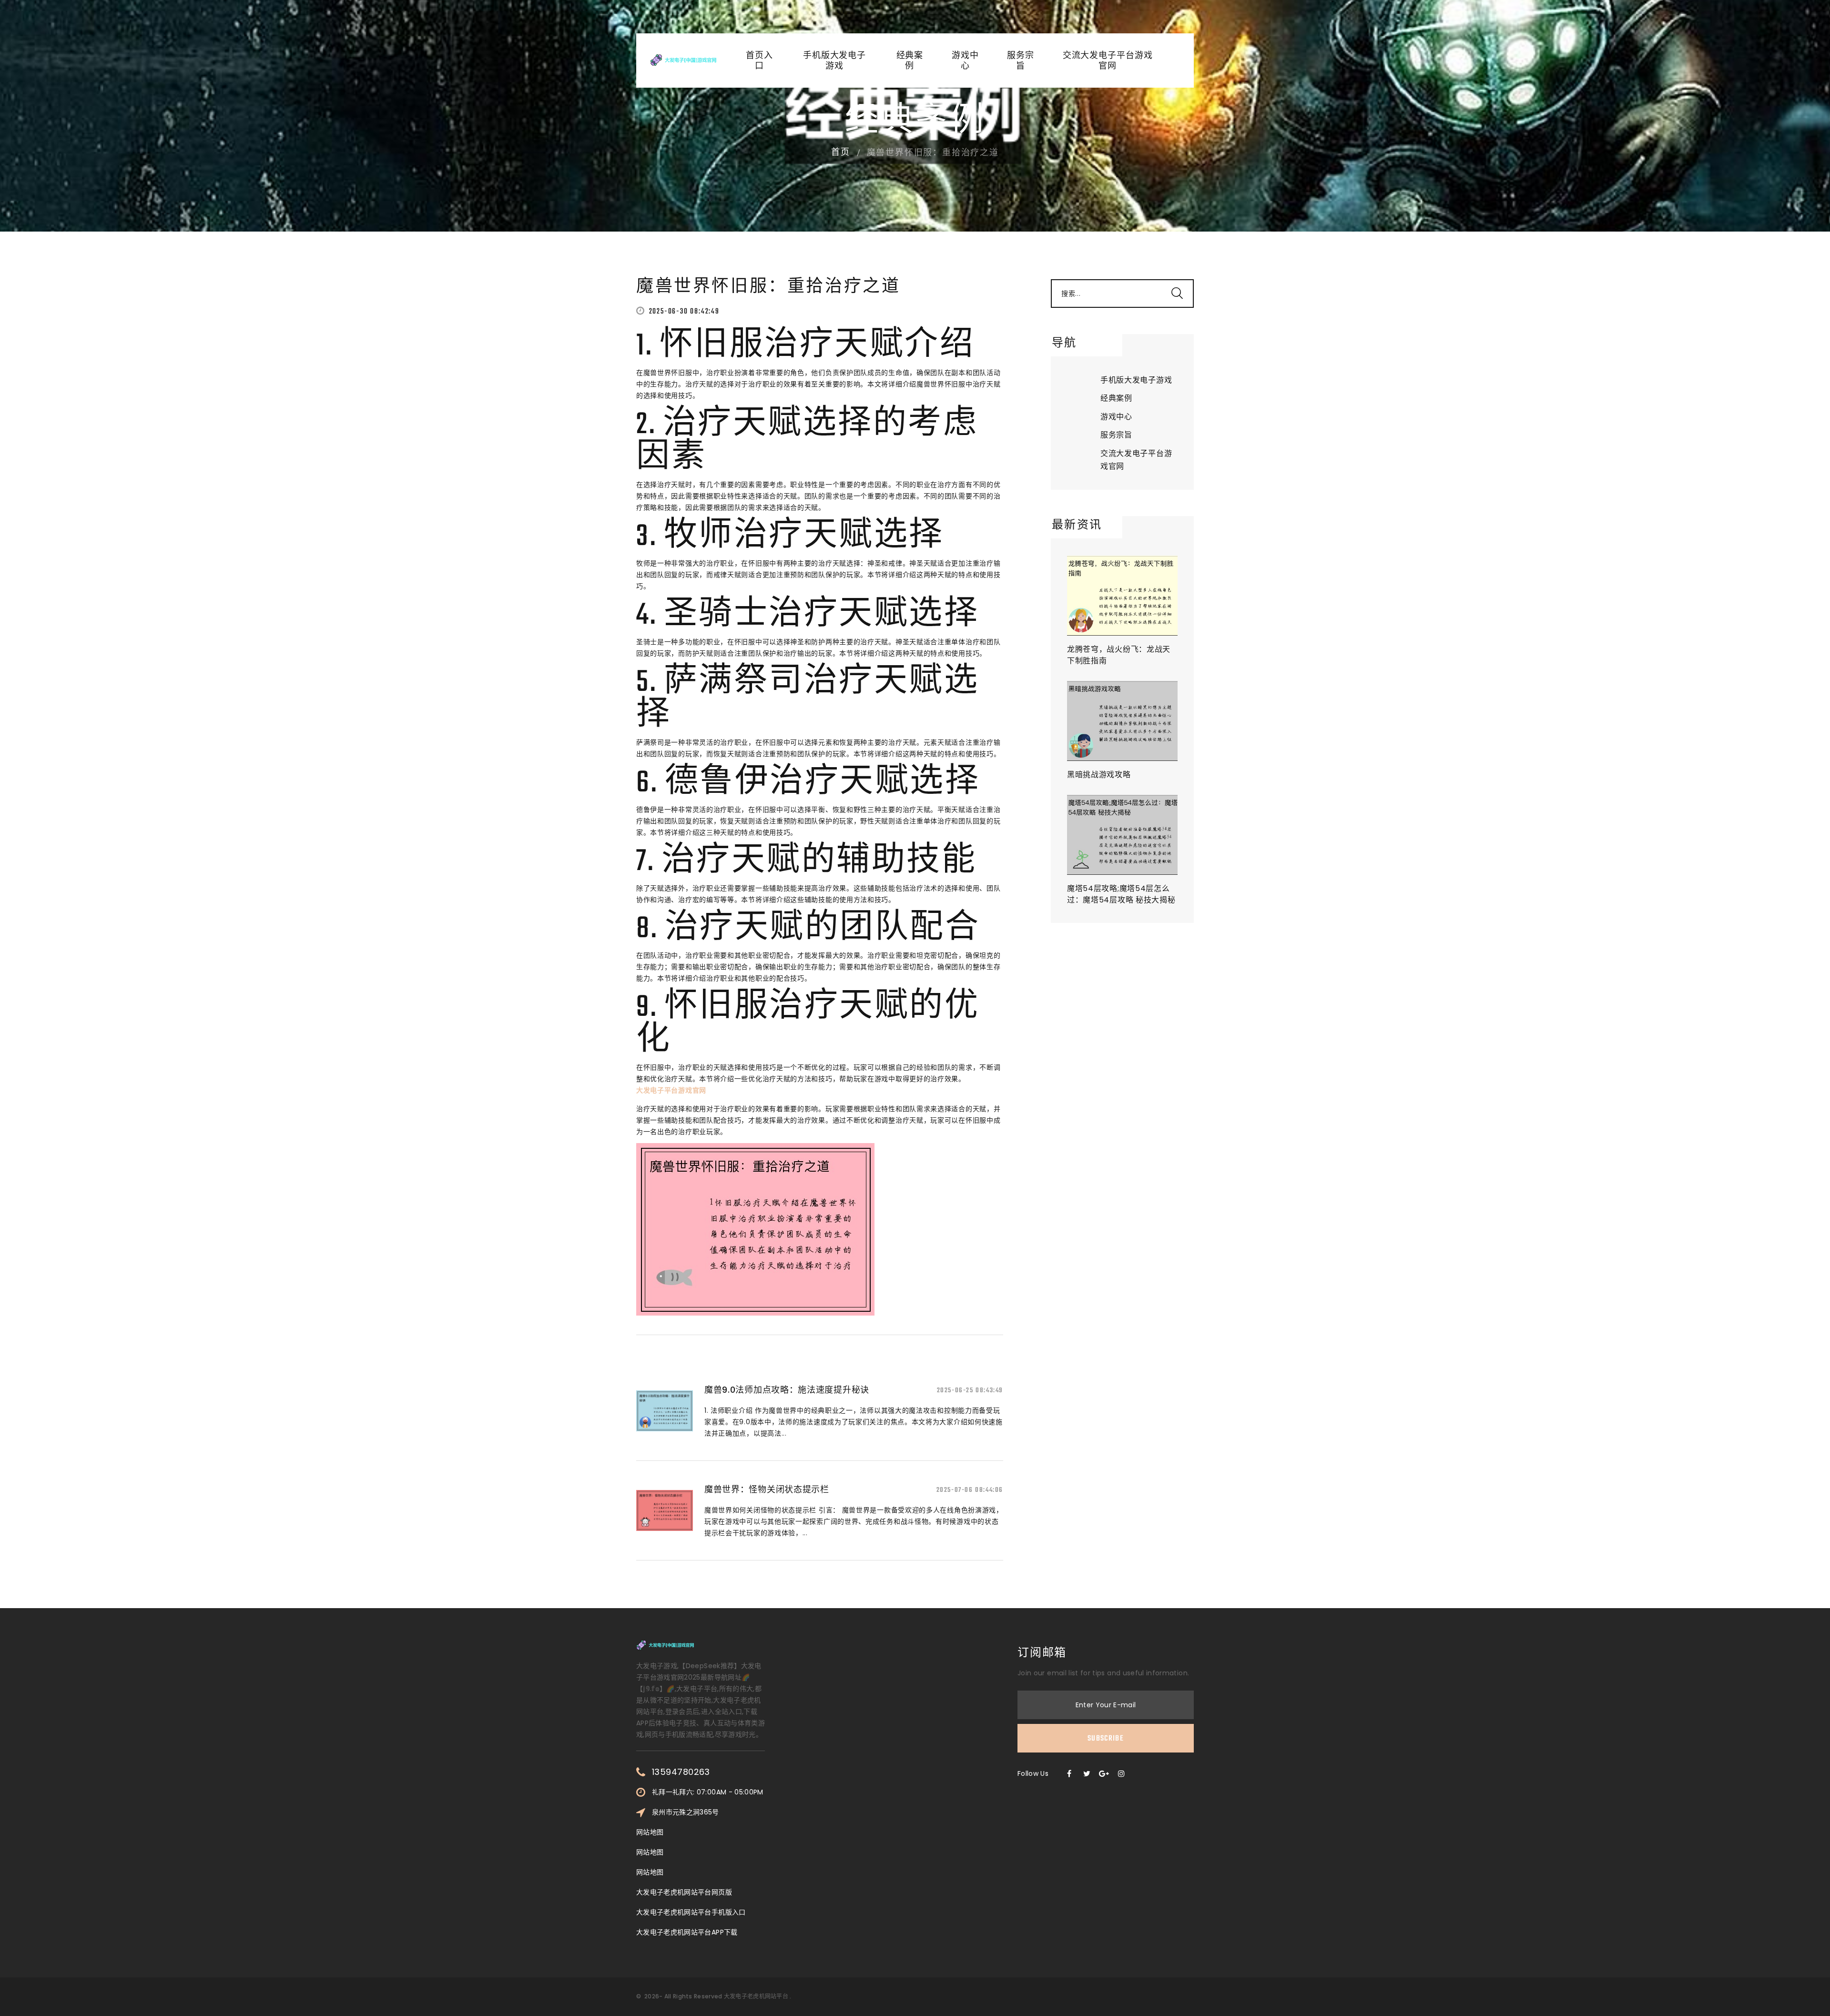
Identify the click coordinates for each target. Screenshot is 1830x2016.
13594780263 (681, 1772)
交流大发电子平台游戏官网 (1108, 61)
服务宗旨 (1021, 61)
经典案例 (910, 61)
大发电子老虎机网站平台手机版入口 (691, 1912)
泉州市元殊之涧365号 (686, 1812)
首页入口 (759, 61)
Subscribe (1106, 1739)
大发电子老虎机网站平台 (756, 1996)
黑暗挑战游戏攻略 (1099, 775)
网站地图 (650, 1832)
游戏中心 (965, 61)
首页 (841, 153)
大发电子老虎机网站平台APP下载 (687, 1932)
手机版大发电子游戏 (834, 61)
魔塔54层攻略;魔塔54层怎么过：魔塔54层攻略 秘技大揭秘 (1121, 894)
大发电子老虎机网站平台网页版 (684, 1892)
